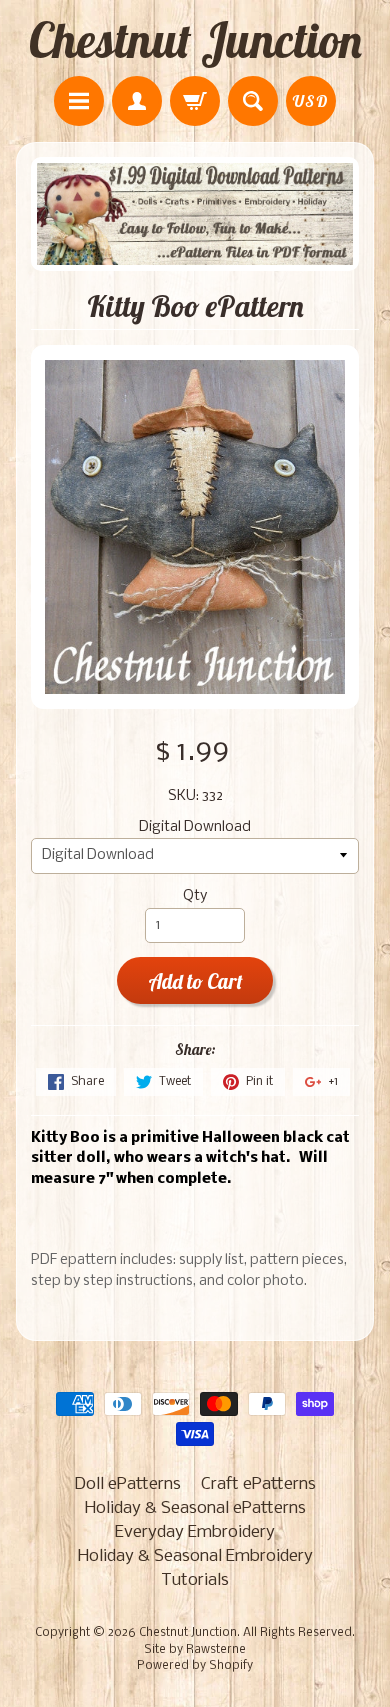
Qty (195, 896)
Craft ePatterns (258, 1484)
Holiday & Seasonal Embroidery (195, 1556)
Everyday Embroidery (195, 1532)
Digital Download (195, 827)
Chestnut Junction (195, 40)
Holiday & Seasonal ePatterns (195, 1508)
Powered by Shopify (195, 1666)
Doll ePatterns (127, 1484)
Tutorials (195, 1580)
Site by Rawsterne (195, 1650)
